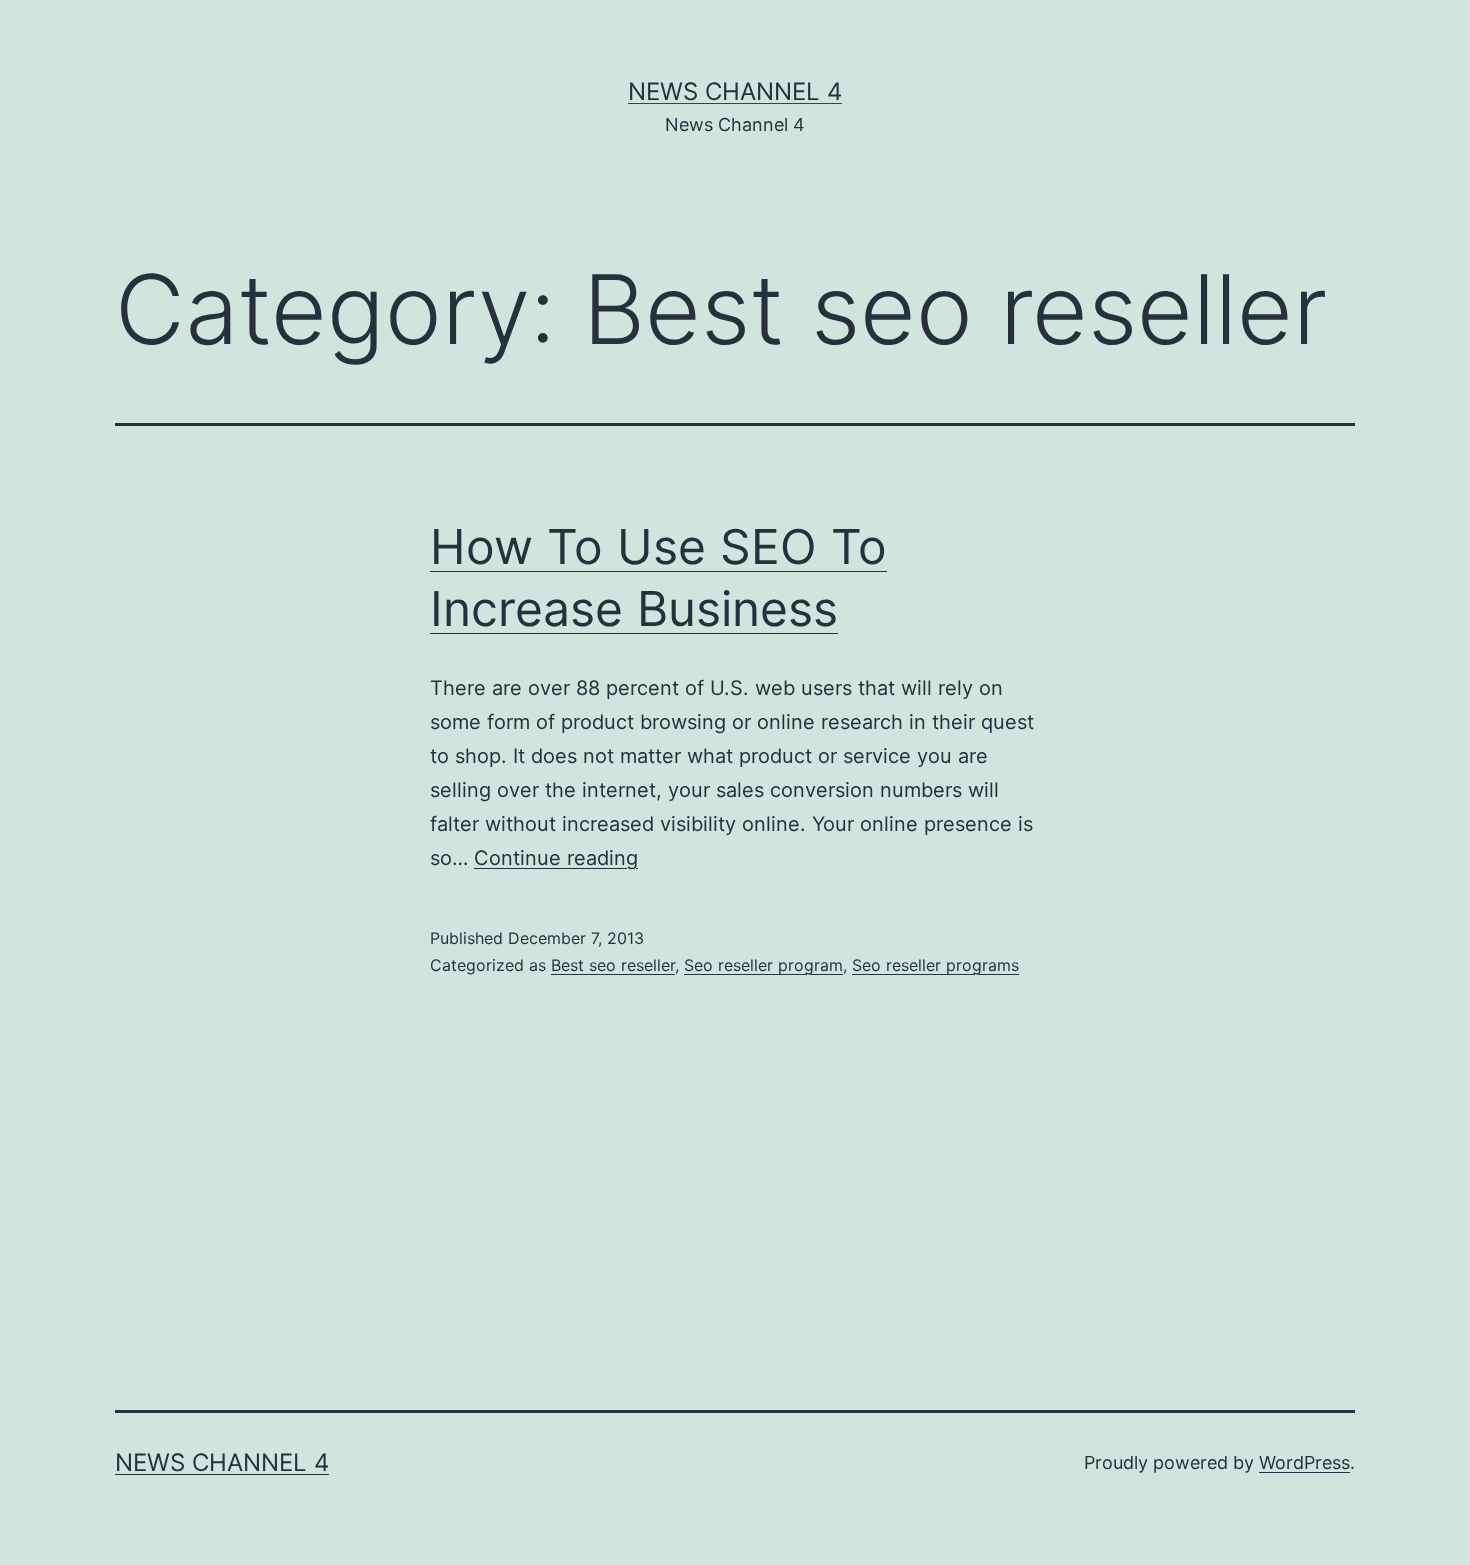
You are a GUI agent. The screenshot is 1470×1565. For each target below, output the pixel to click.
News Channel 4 (735, 91)
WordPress (1304, 1462)
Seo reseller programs (935, 965)
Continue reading (556, 858)
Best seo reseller (613, 965)
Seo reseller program (763, 965)
